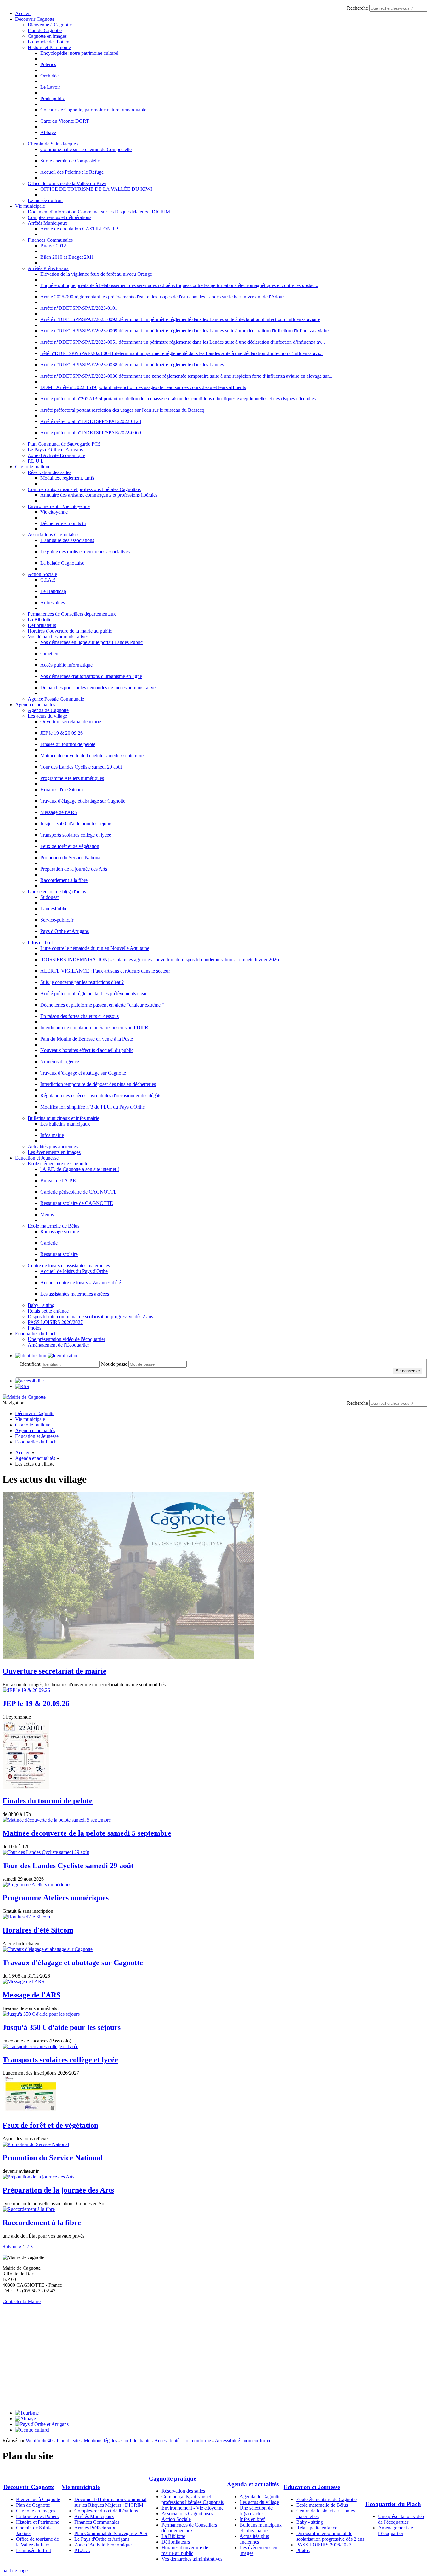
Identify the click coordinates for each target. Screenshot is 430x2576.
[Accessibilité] (29, 1381)
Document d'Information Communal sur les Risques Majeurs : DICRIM (99, 212)
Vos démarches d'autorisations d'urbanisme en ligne (91, 676)
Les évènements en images (54, 1152)
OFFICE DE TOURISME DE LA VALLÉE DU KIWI (96, 189)
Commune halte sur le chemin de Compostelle (86, 149)
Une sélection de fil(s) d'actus (57, 892)
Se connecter (408, 1371)
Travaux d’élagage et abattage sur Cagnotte (83, 1073)
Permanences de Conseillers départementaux (72, 614)
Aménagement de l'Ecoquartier (58, 1345)
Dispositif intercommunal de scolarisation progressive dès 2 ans (90, 1316)
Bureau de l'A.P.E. (59, 1181)
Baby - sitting (41, 1305)
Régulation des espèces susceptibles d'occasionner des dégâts (101, 1096)
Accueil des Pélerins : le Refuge (72, 172)
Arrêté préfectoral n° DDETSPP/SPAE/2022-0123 (91, 421)
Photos (34, 1328)
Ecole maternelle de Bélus (54, 1226)
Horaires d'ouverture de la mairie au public (70, 631)
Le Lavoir (50, 87)
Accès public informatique (66, 665)
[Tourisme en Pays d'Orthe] (27, 2413)
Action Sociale (42, 574)
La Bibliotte (40, 620)
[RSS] (22, 1386)
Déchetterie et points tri (63, 523)
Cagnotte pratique (33, 467)
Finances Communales (50, 240)
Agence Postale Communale (56, 699)
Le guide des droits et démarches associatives (85, 552)
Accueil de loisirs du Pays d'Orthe (74, 1271)
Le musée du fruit (45, 200)
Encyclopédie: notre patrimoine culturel (79, 53)
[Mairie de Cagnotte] (24, 1397)
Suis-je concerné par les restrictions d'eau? (82, 982)
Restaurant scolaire (59, 1254)
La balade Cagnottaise (62, 563)
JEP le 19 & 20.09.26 (62, 733)
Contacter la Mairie (22, 2301)
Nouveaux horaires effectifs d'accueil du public (87, 1050)
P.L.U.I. (36, 461)
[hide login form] (63, 1356)
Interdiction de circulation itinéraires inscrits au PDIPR (94, 1028)
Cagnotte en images (47, 36)
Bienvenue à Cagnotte (50, 25)
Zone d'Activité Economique (56, 455)
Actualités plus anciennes (53, 1147)
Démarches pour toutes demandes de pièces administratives (99, 688)
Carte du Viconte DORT (65, 121)
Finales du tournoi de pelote (68, 744)
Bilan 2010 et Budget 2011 (67, 257)
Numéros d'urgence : (61, 1062)
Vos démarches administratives (58, 637)
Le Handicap (53, 591)
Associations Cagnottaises (54, 535)
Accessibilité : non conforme (183, 2440)
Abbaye (48, 132)
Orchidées (50, 76)
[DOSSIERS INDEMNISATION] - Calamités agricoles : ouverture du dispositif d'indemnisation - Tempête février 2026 (160, 960)
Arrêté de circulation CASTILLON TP (79, 229)
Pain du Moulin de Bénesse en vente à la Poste (87, 1039)
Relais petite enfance (48, 1311)
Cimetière (50, 654)
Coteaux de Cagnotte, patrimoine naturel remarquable (93, 110)
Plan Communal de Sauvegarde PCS (64, 444)
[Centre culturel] (32, 2430)
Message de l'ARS (59, 812)
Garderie (49, 1243)
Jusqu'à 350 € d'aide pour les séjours (76, 824)
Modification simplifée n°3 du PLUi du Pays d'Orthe (93, 1107)
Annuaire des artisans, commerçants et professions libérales (99, 495)
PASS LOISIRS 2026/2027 (55, 1322)
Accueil (23, 13)
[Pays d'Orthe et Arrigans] (42, 2424)
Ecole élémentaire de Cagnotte (58, 1164)
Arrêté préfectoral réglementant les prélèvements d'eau (94, 994)
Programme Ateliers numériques (72, 778)
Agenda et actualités (35, 705)
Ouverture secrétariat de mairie (71, 722)
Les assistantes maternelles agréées (75, 1294)
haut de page (15, 2570)
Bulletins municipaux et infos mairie (63, 1118)
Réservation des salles (49, 472)
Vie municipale (30, 206)
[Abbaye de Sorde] (25, 2418)
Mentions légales (100, 2440)
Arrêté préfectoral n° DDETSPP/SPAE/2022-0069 (91, 433)
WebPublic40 (39, 2440)
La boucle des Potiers (49, 42)
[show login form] (31, 1356)
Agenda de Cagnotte (48, 710)
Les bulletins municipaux (65, 1124)
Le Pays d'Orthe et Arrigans (55, 450)
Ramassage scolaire (60, 1232)
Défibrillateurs (42, 625)
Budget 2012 (53, 246)
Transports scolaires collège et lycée (76, 835)
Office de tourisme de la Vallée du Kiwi (67, 183)
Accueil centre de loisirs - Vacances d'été (81, 1282)
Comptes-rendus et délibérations (59, 217)
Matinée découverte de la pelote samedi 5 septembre (92, 756)
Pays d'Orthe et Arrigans (65, 931)
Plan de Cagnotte (45, 30)
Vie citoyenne (54, 512)
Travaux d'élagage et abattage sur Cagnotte (83, 801)
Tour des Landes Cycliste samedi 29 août (81, 767)
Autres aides (53, 603)
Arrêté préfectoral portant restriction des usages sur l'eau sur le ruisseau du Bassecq (122, 410)
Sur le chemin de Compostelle (70, 161)
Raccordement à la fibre (64, 880)
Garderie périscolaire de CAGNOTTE (79, 1192)
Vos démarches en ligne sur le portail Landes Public (91, 642)
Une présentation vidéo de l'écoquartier (66, 1339)
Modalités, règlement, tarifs (67, 478)
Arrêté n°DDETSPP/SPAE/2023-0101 (79, 308)
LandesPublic (54, 909)
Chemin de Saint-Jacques (53, 144)
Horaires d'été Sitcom (62, 790)
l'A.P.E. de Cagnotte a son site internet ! (80, 1169)
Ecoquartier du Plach (36, 1333)
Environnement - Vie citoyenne (59, 506)
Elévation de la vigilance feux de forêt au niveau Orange (96, 274)
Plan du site (68, 2440)
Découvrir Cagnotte (35, 19)
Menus (47, 1215)
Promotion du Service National (71, 858)
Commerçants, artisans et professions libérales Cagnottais (84, 489)
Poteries (48, 64)
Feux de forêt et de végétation (70, 846)
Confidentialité (136, 2440)
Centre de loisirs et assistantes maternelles (69, 1265)
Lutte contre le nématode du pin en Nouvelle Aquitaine (95, 948)
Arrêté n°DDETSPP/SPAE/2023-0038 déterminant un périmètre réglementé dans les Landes (132, 365)
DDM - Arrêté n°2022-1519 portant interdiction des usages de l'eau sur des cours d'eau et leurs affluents (143, 387)
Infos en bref (40, 943)
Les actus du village (47, 716)
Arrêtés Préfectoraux (48, 268)
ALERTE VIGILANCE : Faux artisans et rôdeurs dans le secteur (105, 971)
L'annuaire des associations (67, 540)
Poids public (53, 98)
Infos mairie (52, 1135)
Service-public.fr (57, 920)
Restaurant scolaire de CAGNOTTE (77, 1203)
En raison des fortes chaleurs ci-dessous (79, 1016)
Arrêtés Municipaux (48, 223)
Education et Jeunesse (37, 1158)
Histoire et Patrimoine (49, 47)
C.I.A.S (48, 580)
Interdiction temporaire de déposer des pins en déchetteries (98, 1084)
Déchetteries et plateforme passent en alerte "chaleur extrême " (102, 1005)
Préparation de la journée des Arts (74, 869)
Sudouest (49, 897)
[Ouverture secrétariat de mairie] (128, 1658)
